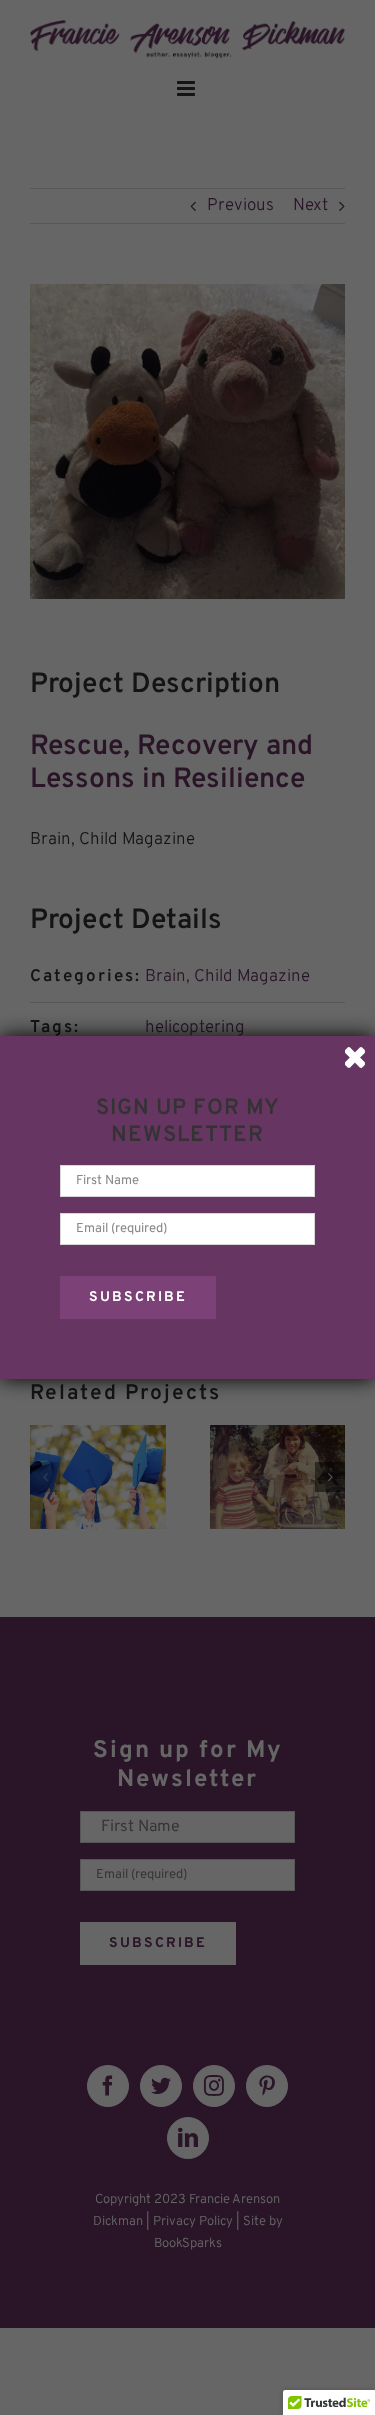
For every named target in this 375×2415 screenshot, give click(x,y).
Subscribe (138, 1297)
